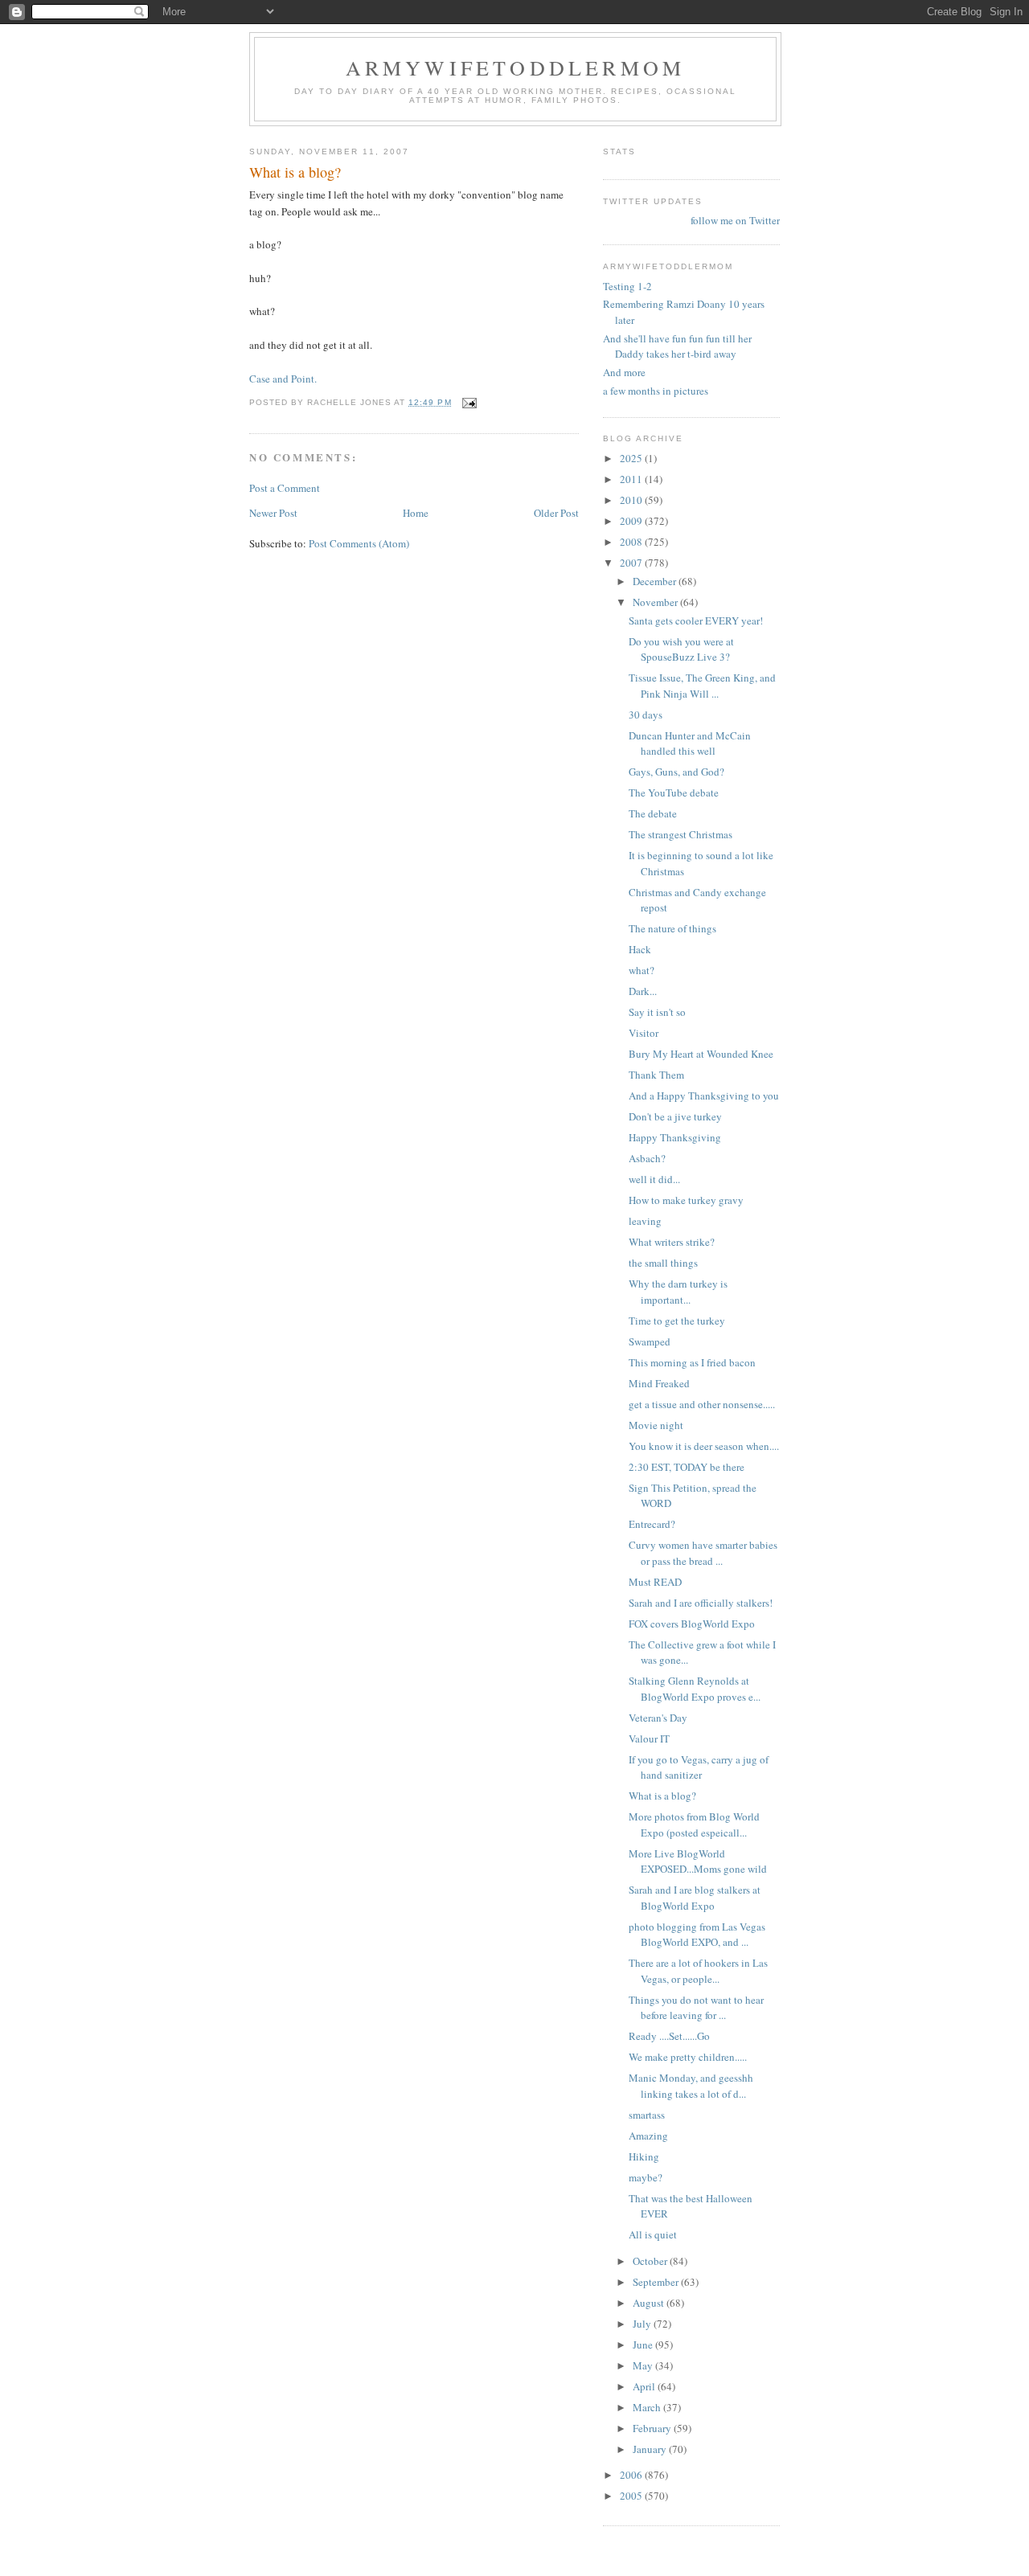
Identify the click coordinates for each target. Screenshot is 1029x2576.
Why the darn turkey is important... (678, 1292)
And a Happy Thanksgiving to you (704, 1096)
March (648, 2407)
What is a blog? (662, 1796)
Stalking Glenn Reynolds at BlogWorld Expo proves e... (695, 1689)
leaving (645, 1221)
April (645, 2386)
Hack (640, 949)
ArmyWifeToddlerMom (516, 68)
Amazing (648, 2136)
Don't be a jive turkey (675, 1116)
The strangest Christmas (681, 834)
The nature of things (672, 928)
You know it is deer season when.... (704, 1446)
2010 (632, 500)
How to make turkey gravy (686, 1200)
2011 (632, 479)
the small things (663, 1263)
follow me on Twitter (735, 220)
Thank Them (656, 1075)
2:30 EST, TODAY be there (687, 1467)
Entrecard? (652, 1524)
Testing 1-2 (627, 286)
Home (416, 513)
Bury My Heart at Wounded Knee (701, 1054)
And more (624, 372)
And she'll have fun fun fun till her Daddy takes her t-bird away (677, 346)
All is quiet (653, 2234)
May (644, 2365)
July (643, 2324)
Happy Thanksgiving (675, 1137)
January (651, 2449)
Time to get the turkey (677, 1321)
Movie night (656, 1425)
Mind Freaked (659, 1383)
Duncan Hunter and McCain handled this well (690, 743)
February (653, 2428)
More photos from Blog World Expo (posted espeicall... (694, 1824)
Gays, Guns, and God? (676, 772)
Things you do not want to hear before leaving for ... (696, 2008)
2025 (632, 458)
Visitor (644, 1033)
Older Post (556, 513)
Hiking (644, 2156)
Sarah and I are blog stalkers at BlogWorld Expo (695, 1898)
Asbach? (647, 1158)
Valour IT (649, 1738)
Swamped (650, 1341)
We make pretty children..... (688, 2057)
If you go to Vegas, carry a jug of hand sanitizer (699, 1767)
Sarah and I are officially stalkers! (701, 1603)
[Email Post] (469, 402)
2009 (632, 521)
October (651, 2261)
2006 (632, 2475)
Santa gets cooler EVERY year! (696, 620)
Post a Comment (285, 488)
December (656, 581)
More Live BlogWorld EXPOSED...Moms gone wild (698, 1861)
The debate (653, 813)
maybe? (646, 2177)
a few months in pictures (656, 391)
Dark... (643, 991)
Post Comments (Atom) (359, 543)
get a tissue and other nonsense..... (702, 1404)
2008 (632, 542)
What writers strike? (672, 1242)
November (656, 602)
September (657, 2282)
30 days (646, 715)
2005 (632, 2496)
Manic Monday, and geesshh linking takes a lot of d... (691, 2086)
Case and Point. (283, 379)
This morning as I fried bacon (692, 1362)
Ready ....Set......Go (669, 2036)
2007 (632, 563)
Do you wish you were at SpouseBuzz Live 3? (681, 649)
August (650, 2303)
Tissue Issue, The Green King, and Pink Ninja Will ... (702, 686)
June (644, 2345)
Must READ (655, 1582)
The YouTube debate (674, 792)
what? (642, 970)
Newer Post (273, 513)
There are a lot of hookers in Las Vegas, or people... (698, 1971)
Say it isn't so (657, 1012)
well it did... (654, 1179)
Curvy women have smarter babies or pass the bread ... (703, 1553)
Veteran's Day (658, 1718)
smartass (647, 2115)
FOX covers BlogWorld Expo (692, 1624)
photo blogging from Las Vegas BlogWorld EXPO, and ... (697, 1935)
